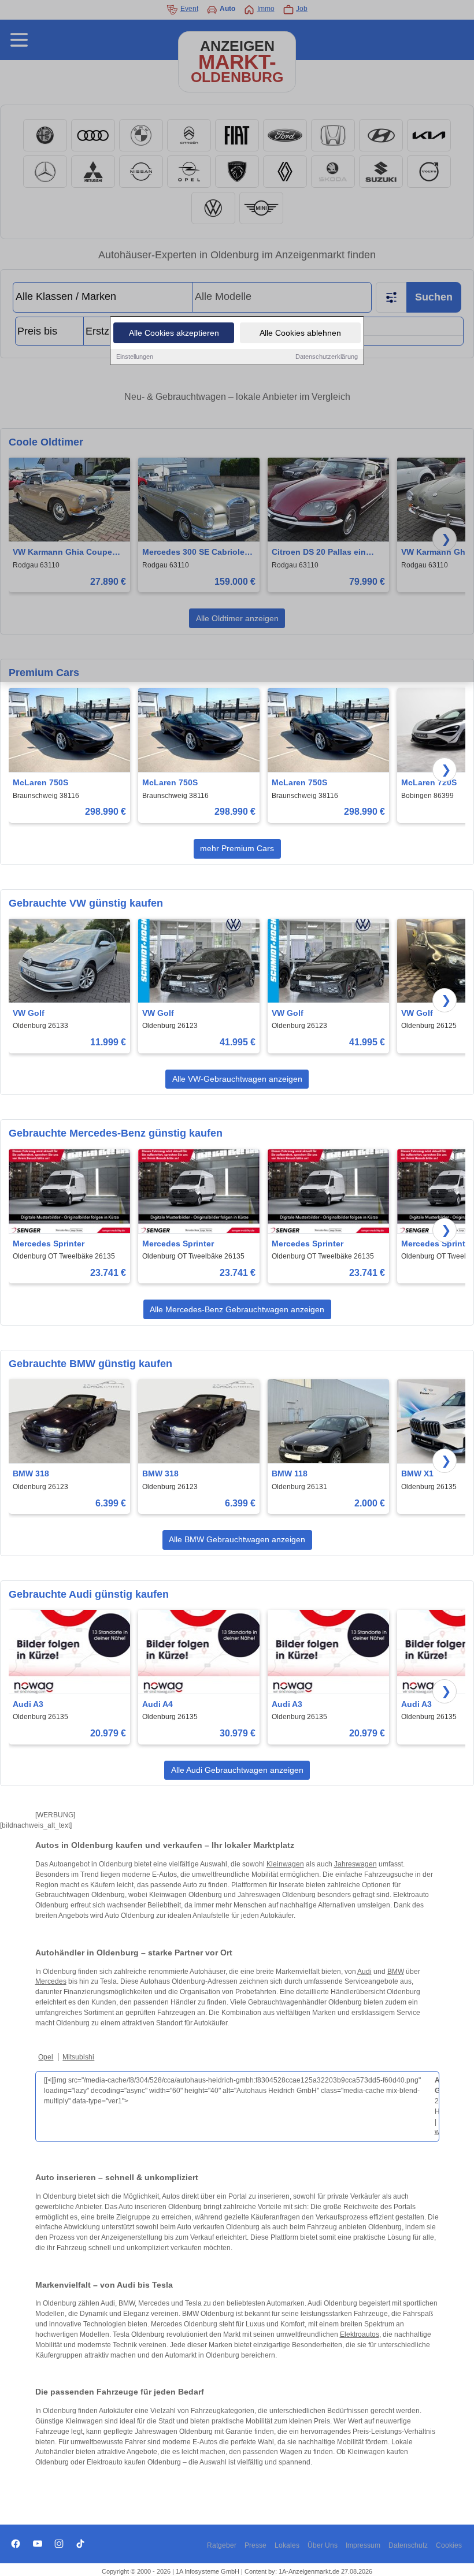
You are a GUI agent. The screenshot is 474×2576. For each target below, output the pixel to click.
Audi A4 (158, 1704)
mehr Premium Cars (237, 848)
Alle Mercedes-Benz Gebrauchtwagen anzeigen (237, 1309)
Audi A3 (28, 1704)
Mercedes (51, 1981)
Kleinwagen (285, 1864)
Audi (364, 1972)
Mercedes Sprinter (49, 1244)
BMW (396, 1972)
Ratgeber (222, 2545)
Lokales (287, 2545)
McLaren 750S (40, 782)
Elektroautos (360, 2334)
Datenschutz (408, 2545)
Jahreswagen (355, 1864)
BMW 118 (290, 1473)
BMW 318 (31, 1473)
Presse (255, 2545)
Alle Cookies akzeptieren (174, 333)
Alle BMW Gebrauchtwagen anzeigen (237, 1539)
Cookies (449, 2545)
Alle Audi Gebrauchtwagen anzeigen (237, 1770)
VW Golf (29, 1013)
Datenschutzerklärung (327, 357)
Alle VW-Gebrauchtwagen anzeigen (237, 1079)
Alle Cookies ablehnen (300, 333)
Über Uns (323, 2545)
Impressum (363, 2545)
